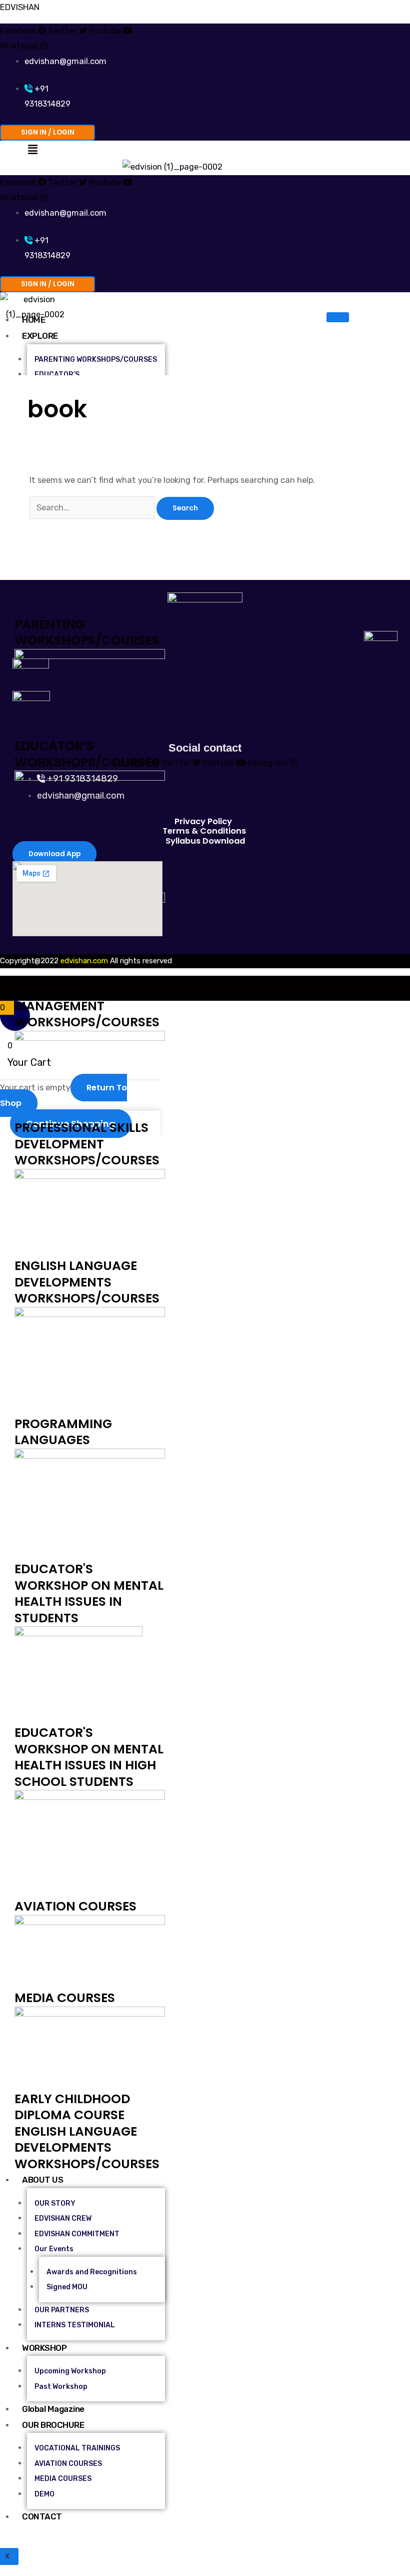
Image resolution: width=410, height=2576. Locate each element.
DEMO (44, 2494)
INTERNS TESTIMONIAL (75, 2325)
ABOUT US (42, 2180)
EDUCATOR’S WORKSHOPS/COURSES (87, 754)
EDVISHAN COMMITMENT (77, 2234)
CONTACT (42, 2516)
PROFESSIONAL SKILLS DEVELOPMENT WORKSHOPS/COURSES (87, 1144)
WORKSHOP (44, 2348)
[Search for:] (93, 508)
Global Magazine (53, 2409)
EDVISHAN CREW (63, 2218)
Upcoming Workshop (70, 2371)
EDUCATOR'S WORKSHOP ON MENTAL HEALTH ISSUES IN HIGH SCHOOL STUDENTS (89, 1757)
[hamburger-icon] (338, 317)
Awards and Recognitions (92, 2272)
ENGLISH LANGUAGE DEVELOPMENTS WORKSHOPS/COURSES (87, 1282)
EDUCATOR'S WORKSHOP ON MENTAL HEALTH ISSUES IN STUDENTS (89, 1593)
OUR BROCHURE (53, 2425)
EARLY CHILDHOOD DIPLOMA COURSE (72, 2107)
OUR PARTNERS (62, 2310)
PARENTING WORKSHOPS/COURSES (87, 632)
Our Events (54, 2249)
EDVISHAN (20, 7)
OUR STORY (55, 2203)
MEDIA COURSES (65, 1998)
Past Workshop (61, 2387)
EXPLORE (40, 336)
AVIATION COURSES (75, 1906)
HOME (33, 320)
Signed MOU (67, 2287)
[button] (32, 150)
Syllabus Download (205, 841)
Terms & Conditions (204, 831)
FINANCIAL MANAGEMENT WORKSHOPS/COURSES (87, 1006)
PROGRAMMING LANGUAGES (63, 1432)
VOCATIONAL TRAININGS (77, 2448)
